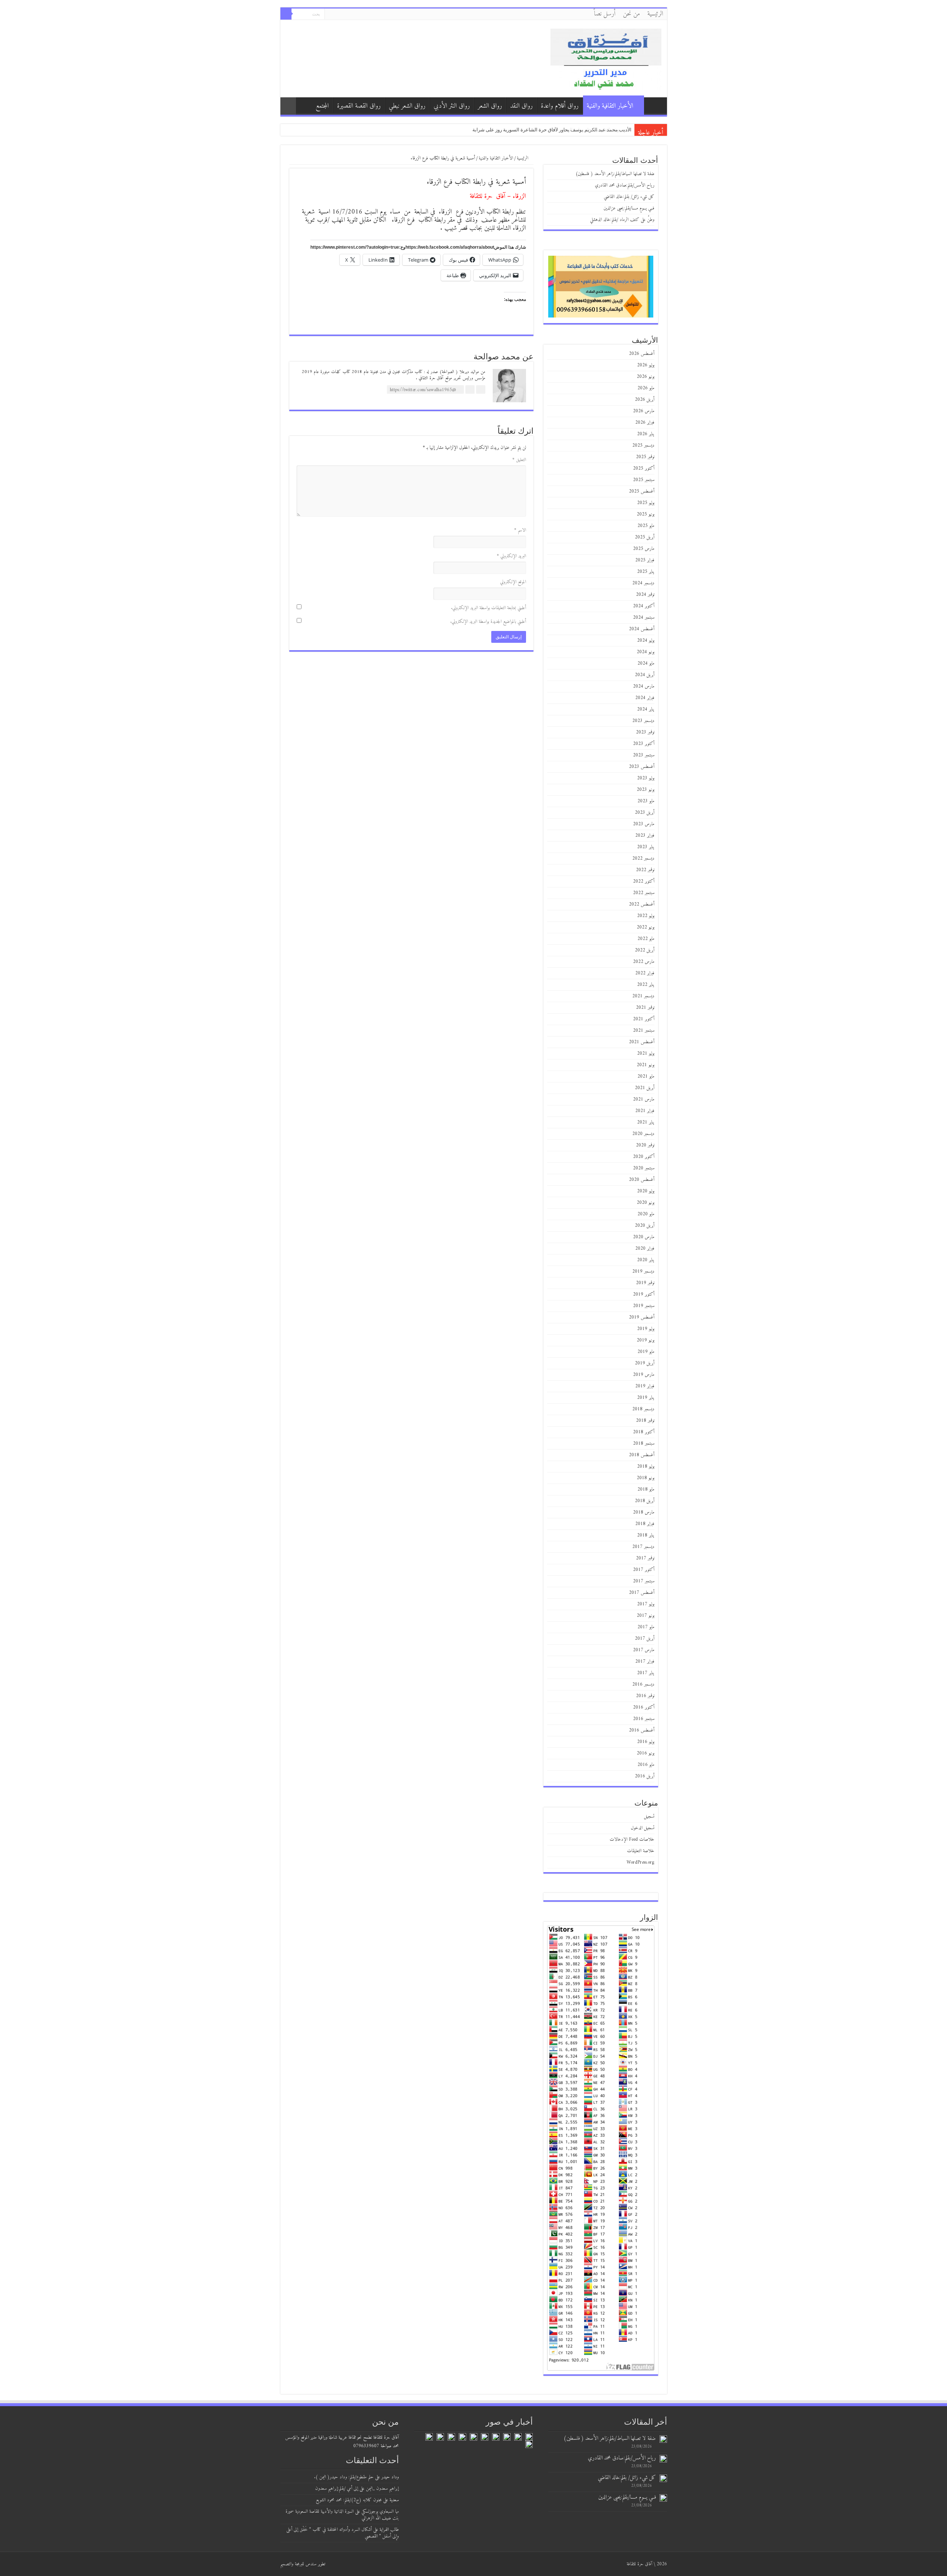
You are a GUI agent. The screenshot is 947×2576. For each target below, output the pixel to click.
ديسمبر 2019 (643, 1271)
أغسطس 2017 (642, 1593)
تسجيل (649, 1816)
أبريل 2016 (645, 1776)
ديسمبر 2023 (643, 721)
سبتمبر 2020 (644, 1168)
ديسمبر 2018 (643, 1409)
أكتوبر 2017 (644, 1570)
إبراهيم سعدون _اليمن (382, 2488)
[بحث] (286, 14)
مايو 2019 (646, 1352)
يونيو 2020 (646, 1203)
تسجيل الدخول (643, 1828)
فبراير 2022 (645, 973)
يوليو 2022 (646, 916)
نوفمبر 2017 (645, 1558)
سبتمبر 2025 (644, 480)
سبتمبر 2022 (644, 893)
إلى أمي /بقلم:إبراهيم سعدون (337, 2488)
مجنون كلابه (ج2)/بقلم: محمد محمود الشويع (349, 2500)
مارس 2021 (644, 1099)
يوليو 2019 (646, 1329)
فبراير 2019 (645, 1386)
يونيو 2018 (646, 1478)
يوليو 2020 (646, 1191)
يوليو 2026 (646, 365)
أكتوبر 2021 (644, 1019)
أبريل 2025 (645, 537)
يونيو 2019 (646, 1340)
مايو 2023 (646, 801)
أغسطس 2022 (642, 904)
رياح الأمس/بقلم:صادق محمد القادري (625, 185)
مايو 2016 (646, 1765)
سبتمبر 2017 (644, 1581)
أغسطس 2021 (642, 1042)
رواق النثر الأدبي (452, 106)
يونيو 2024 (646, 652)
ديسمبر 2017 (643, 1547)
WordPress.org (641, 1862)
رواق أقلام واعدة (560, 106)
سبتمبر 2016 (644, 1719)
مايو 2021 (646, 1076)
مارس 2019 (644, 1375)
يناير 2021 (646, 1122)
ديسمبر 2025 (643, 445)
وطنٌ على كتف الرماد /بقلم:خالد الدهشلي (622, 220)
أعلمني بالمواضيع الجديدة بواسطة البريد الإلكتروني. (488, 622)
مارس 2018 (644, 1512)
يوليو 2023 (646, 778)
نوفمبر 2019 (645, 1283)
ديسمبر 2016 (643, 1684)
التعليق (519, 460)
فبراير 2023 (645, 835)
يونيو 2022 (646, 927)
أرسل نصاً (605, 14)
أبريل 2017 (645, 1638)
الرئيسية (655, 14)
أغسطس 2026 (642, 354)
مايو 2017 (646, 1627)
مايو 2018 (646, 1489)
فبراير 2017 (645, 1661)
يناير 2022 (646, 985)
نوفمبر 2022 (645, 870)
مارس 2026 (644, 411)
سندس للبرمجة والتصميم (298, 2564)
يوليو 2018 (646, 1466)
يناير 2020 (646, 1260)
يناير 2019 (646, 1398)
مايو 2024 (646, 663)
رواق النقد (521, 106)
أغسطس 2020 (642, 1180)
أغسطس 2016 (642, 1730)
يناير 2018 (646, 1535)
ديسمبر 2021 (643, 996)
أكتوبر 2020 (644, 1157)
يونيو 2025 (646, 514)
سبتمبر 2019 (644, 1306)
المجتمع (322, 106)
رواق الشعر (490, 106)
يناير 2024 (646, 709)
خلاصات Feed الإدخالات (632, 1839)
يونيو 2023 (646, 790)
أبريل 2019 (645, 1363)
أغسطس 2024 (642, 629)
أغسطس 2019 (642, 1317)
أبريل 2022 (645, 950)
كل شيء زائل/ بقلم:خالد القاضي (629, 197)
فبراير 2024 (645, 698)
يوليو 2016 (646, 1742)
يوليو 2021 (646, 1053)
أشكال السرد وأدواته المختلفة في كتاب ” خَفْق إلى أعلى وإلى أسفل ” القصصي (343, 2533)
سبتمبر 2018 (644, 1443)
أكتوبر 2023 (644, 744)
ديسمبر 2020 (643, 1134)
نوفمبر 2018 (645, 1420)
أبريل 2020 (645, 1225)
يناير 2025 (646, 572)
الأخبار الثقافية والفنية (610, 106)
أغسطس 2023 (642, 767)
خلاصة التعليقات (641, 1851)
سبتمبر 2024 (644, 617)
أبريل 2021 (645, 1088)
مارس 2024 (644, 686)
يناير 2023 (646, 847)
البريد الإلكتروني (511, 556)
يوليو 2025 (646, 503)
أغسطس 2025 (642, 491)
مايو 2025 (646, 526)
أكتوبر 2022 (644, 881)
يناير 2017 (646, 1673)
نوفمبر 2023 (645, 732)
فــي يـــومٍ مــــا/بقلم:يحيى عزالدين (629, 208)
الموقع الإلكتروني (513, 582)
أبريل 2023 (645, 812)
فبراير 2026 (645, 422)
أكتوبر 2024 (644, 606)
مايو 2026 (646, 388)
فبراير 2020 (645, 1248)
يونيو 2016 (646, 1753)
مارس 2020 (644, 1237)
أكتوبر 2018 (644, 1432)
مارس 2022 (644, 962)
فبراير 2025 (645, 560)
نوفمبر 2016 (645, 1696)
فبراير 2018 (645, 1524)
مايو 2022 (646, 939)
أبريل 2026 (645, 399)
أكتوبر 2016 (644, 1707)
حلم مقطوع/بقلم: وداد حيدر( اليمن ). (344, 2477)
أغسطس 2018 (642, 1455)
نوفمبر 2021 (645, 1007)
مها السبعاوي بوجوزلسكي (380, 2511)
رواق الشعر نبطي (407, 106)
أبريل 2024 (645, 675)
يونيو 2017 (646, 1616)
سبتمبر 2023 (644, 755)
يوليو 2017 (646, 1604)
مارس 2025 (644, 549)
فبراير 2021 (645, 1111)
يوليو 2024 (646, 640)
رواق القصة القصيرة (359, 106)
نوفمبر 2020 (645, 1145)
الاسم (520, 530)
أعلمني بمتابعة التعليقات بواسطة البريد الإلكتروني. (488, 608)
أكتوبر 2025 (644, 468)
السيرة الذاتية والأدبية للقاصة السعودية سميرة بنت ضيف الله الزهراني (342, 2515)
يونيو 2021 (646, 1065)
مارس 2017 (644, 1650)
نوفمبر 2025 (645, 457)
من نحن (631, 14)
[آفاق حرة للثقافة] (606, 58)
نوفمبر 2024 (645, 595)
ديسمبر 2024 (643, 583)
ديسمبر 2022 (643, 858)
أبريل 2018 (645, 1501)
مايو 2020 (646, 1214)
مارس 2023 (644, 824)
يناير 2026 (646, 434)
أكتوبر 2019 (644, 1294)
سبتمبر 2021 (644, 1030)
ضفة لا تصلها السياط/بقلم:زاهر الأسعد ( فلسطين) (582, 130)
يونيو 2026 (646, 377)
